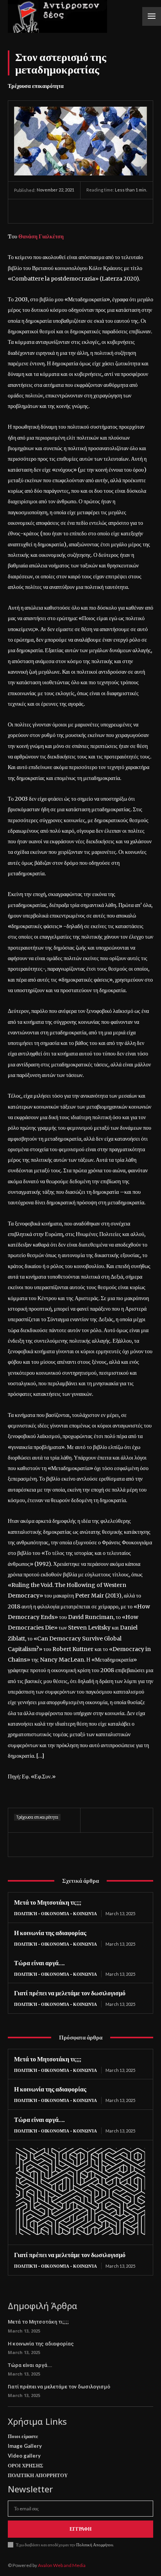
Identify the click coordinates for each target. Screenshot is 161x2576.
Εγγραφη (80, 2529)
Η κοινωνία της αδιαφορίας (50, 1933)
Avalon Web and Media (62, 2565)
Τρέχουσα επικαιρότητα (36, 86)
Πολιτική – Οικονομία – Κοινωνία (55, 1913)
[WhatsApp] (76, 211)
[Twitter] (40, 211)
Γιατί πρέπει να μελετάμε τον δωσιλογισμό (70, 1993)
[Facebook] (22, 211)
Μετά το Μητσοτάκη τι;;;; (48, 1902)
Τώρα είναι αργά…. (39, 1963)
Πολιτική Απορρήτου (94, 2545)
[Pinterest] (58, 211)
